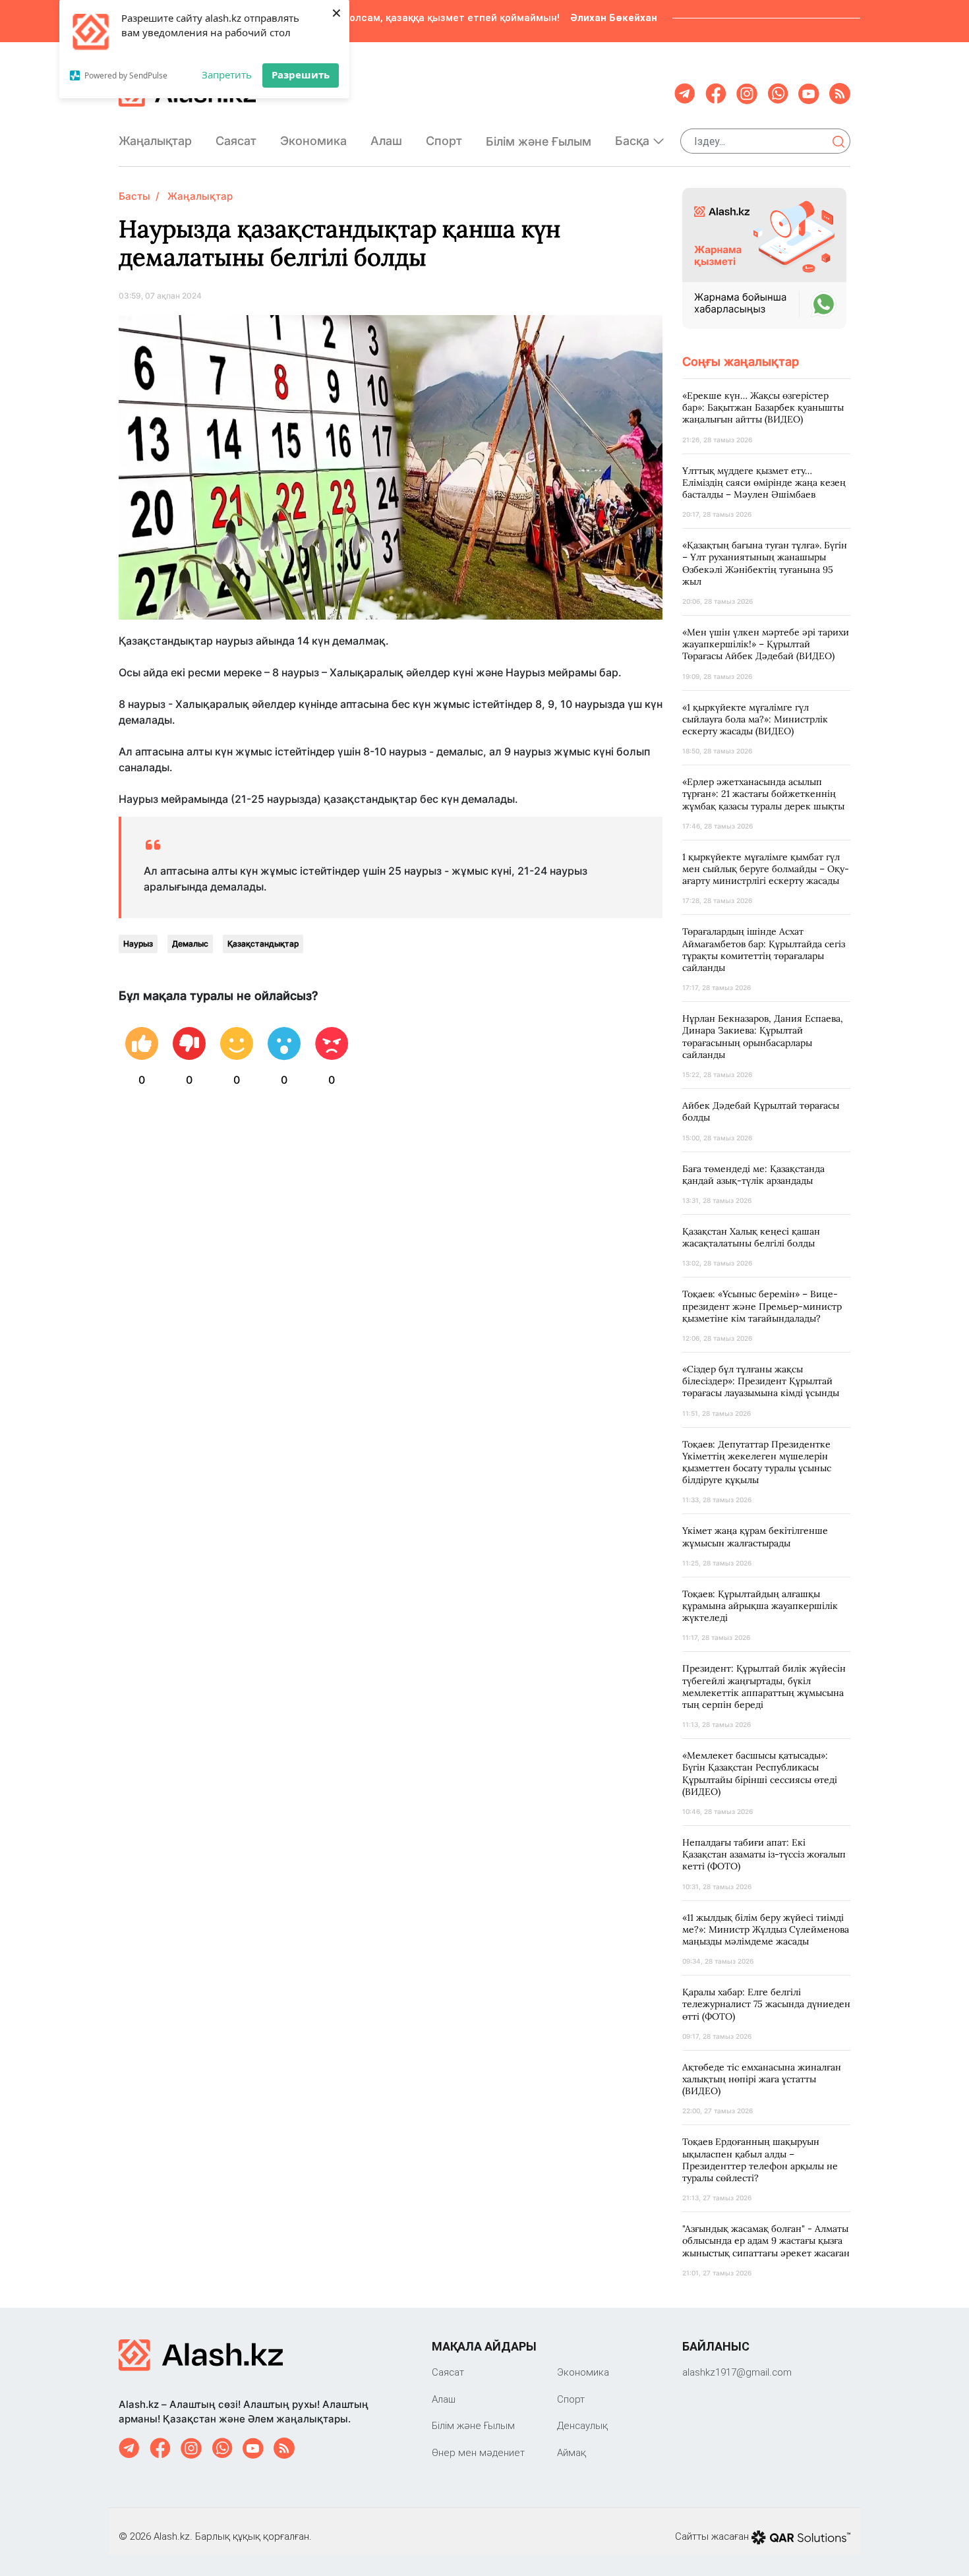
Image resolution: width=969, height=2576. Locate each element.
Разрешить (301, 74)
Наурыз (138, 944)
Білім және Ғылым (539, 141)
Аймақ (572, 2452)
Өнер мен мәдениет (478, 2452)
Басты (134, 196)
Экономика (313, 141)
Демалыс (190, 944)
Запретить (227, 74)
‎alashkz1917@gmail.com (737, 2372)
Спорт (444, 141)
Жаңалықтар (155, 141)
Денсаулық (582, 2425)
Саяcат (236, 141)
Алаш (386, 141)
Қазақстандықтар (263, 944)
